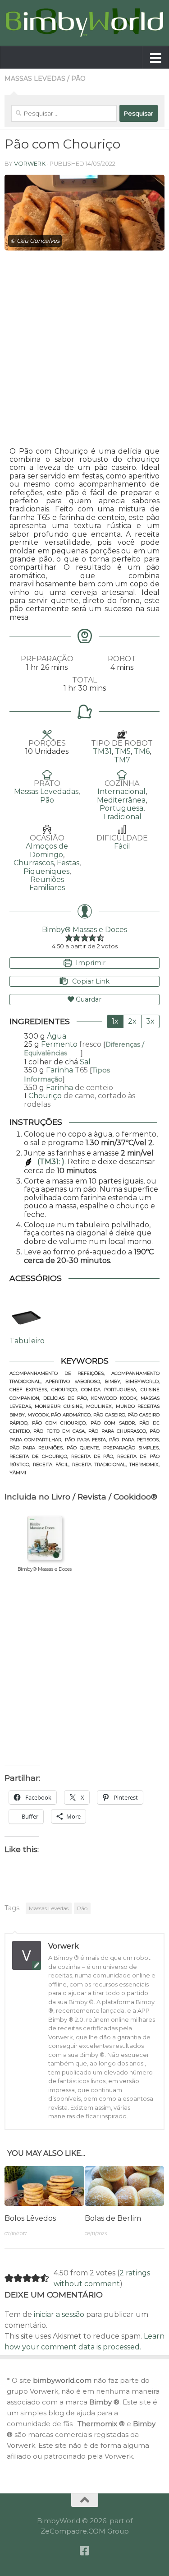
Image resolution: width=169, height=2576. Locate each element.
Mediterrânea (121, 800)
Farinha (59, 1070)
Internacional (121, 791)
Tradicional (122, 817)
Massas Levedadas (46, 791)
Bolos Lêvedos (30, 2218)
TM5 (123, 751)
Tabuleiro (27, 1341)
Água (57, 1036)
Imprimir (90, 963)
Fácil (122, 846)
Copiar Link (91, 981)
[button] (69, 938)
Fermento (59, 1044)
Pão (78, 79)
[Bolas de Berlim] (125, 2186)
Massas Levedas (35, 79)
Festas (68, 863)
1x (115, 1021)
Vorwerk (30, 163)
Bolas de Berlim (113, 2218)
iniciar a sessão (59, 2314)
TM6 (142, 751)
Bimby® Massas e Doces (84, 930)
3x (150, 1021)
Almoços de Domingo (47, 850)
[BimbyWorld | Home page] (84, 23)
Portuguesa (121, 808)
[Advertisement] (84, 349)
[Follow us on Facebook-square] (85, 2551)
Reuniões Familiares (47, 884)
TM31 (102, 751)
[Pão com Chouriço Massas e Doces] (84, 213)
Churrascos (34, 863)
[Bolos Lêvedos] (44, 2186)
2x (132, 1021)
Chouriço (45, 1096)
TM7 (122, 760)
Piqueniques (46, 871)
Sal (85, 1062)
